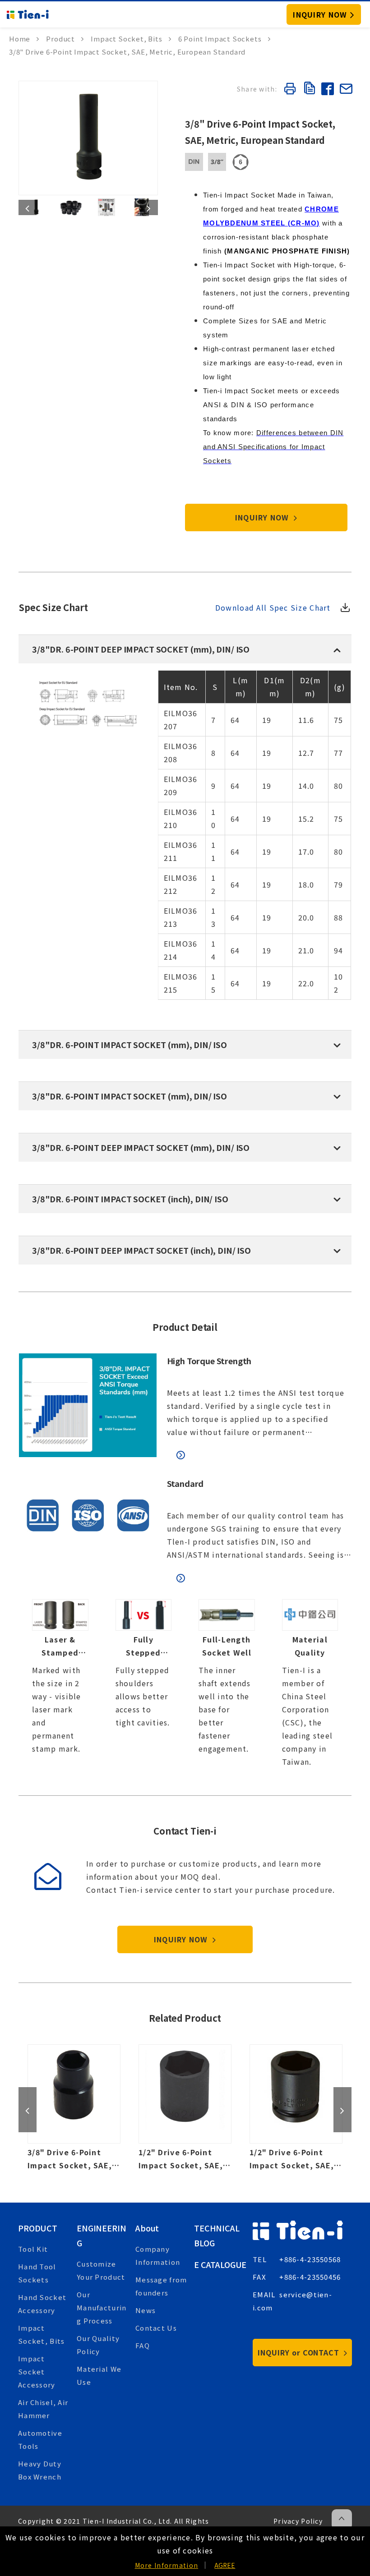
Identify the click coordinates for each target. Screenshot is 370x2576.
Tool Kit (33, 2249)
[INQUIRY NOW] (324, 14)
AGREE (225, 2565)
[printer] (290, 90)
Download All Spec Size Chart (273, 607)
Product (38, 2228)
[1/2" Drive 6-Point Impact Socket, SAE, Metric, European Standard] (185, 2108)
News (146, 2310)
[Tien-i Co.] (28, 14)
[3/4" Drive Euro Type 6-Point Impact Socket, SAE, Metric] (296, 2108)
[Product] (65, 39)
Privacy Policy (298, 2521)
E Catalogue (220, 2264)
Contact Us (156, 2328)
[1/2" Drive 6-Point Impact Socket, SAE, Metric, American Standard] (74, 2108)
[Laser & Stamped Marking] (60, 1684)
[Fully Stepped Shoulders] (144, 1684)
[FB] (327, 90)
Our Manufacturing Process (102, 2307)
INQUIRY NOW (263, 517)
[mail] (346, 90)
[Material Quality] (310, 1684)
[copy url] (308, 89)
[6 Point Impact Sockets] (224, 39)
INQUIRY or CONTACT (300, 2352)
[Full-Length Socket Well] (227, 1684)
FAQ (143, 2345)
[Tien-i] (24, 39)
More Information (166, 2565)
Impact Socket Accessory (37, 2371)
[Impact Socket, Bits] (131, 39)
